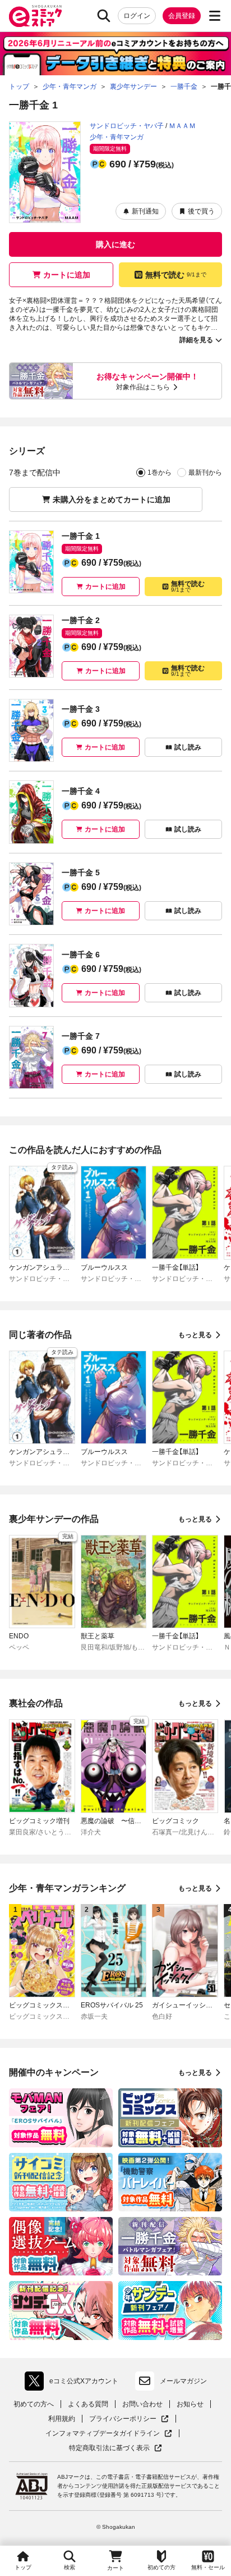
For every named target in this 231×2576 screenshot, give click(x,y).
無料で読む (176, 275)
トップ (23, 2567)
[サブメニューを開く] (215, 16)
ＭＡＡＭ (182, 126)
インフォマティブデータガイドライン (103, 2434)
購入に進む (115, 244)
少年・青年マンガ (117, 137)
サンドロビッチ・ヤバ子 (127, 126)
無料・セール (208, 2567)
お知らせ (190, 2404)
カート (115, 2568)
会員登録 (182, 16)
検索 (70, 2567)
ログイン (137, 16)
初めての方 (161, 2567)
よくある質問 (88, 2404)
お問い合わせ (142, 2404)
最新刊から (205, 473)
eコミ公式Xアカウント (74, 2383)
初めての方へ (34, 2404)
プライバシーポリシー (129, 2419)
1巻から (160, 473)
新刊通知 (145, 211)
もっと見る (195, 1335)
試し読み (188, 747)
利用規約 (62, 2419)
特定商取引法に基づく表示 (115, 2448)
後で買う (201, 211)
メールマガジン (183, 2381)
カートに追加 (67, 275)
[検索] (104, 16)
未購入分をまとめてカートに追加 (112, 499)
